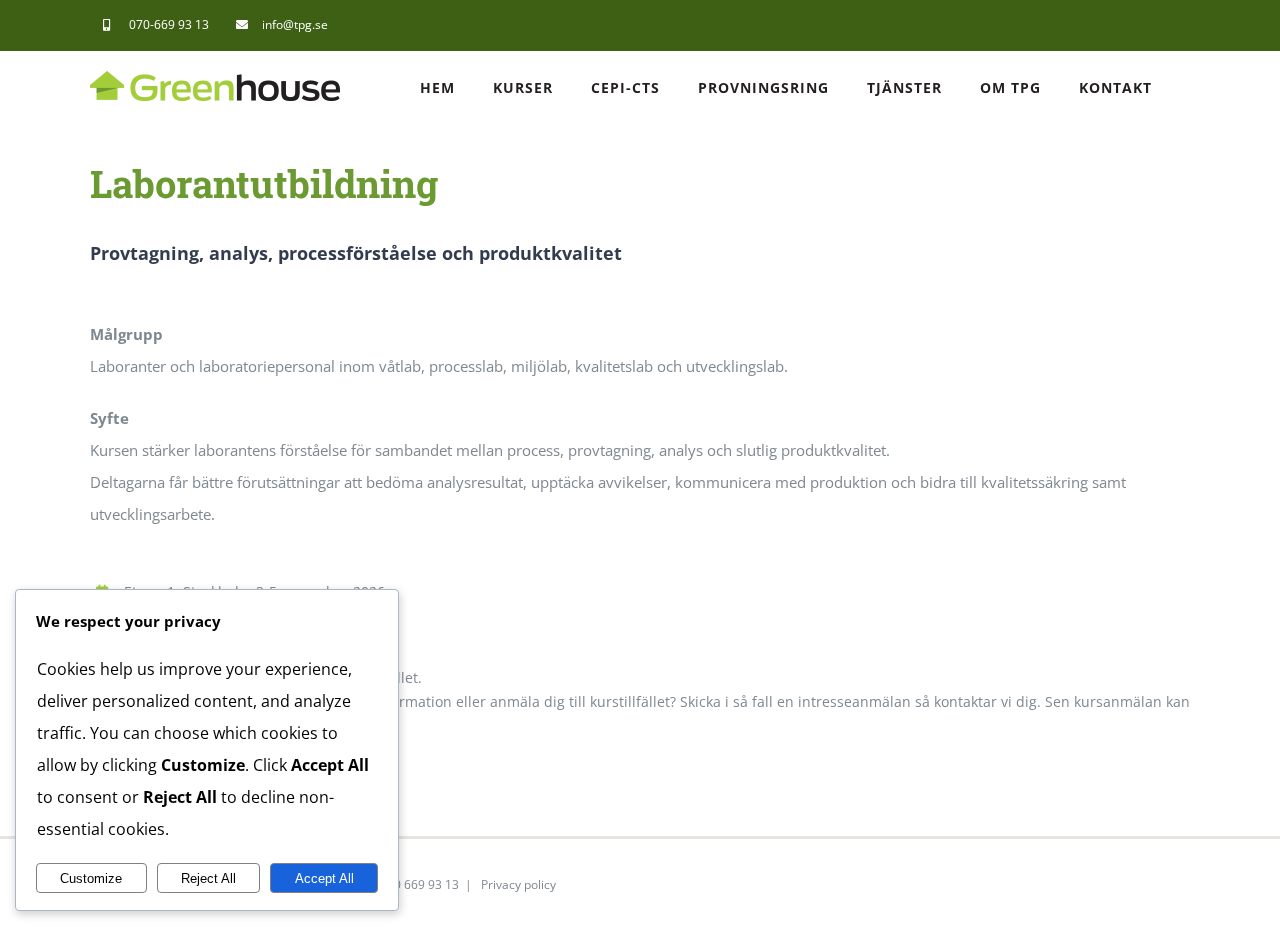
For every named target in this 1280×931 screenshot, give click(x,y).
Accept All (324, 878)
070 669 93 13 (419, 884)
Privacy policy (518, 884)
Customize (91, 878)
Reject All (208, 878)
